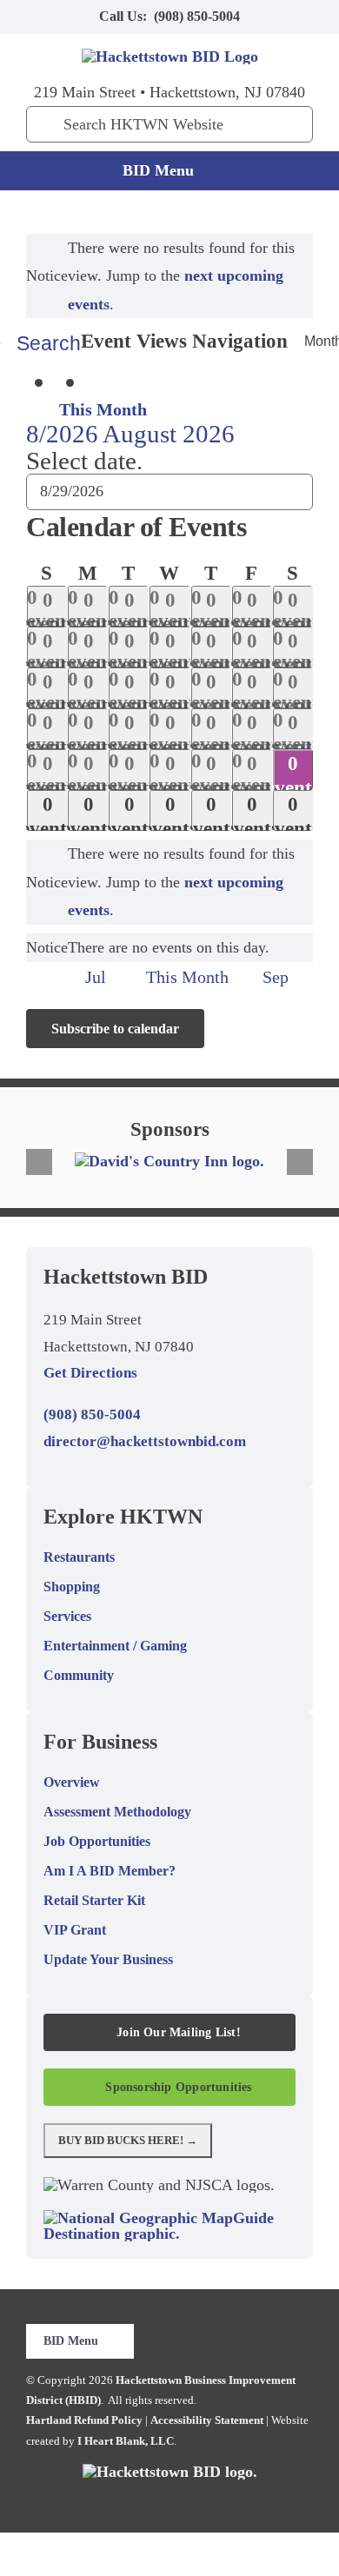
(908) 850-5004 (197, 16)
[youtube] (197, 2500)
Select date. (84, 461)
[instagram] (169, 2500)
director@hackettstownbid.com (145, 1441)
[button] (39, 1162)
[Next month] (103, 384)
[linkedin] (225, 2500)
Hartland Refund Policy (84, 2420)
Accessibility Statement (207, 2420)
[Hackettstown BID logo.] (170, 2472)
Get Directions (90, 1373)
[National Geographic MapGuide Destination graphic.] (169, 2218)
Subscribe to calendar (115, 1029)
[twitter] (142, 2500)
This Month (103, 409)
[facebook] (114, 2500)
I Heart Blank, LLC (126, 2441)
